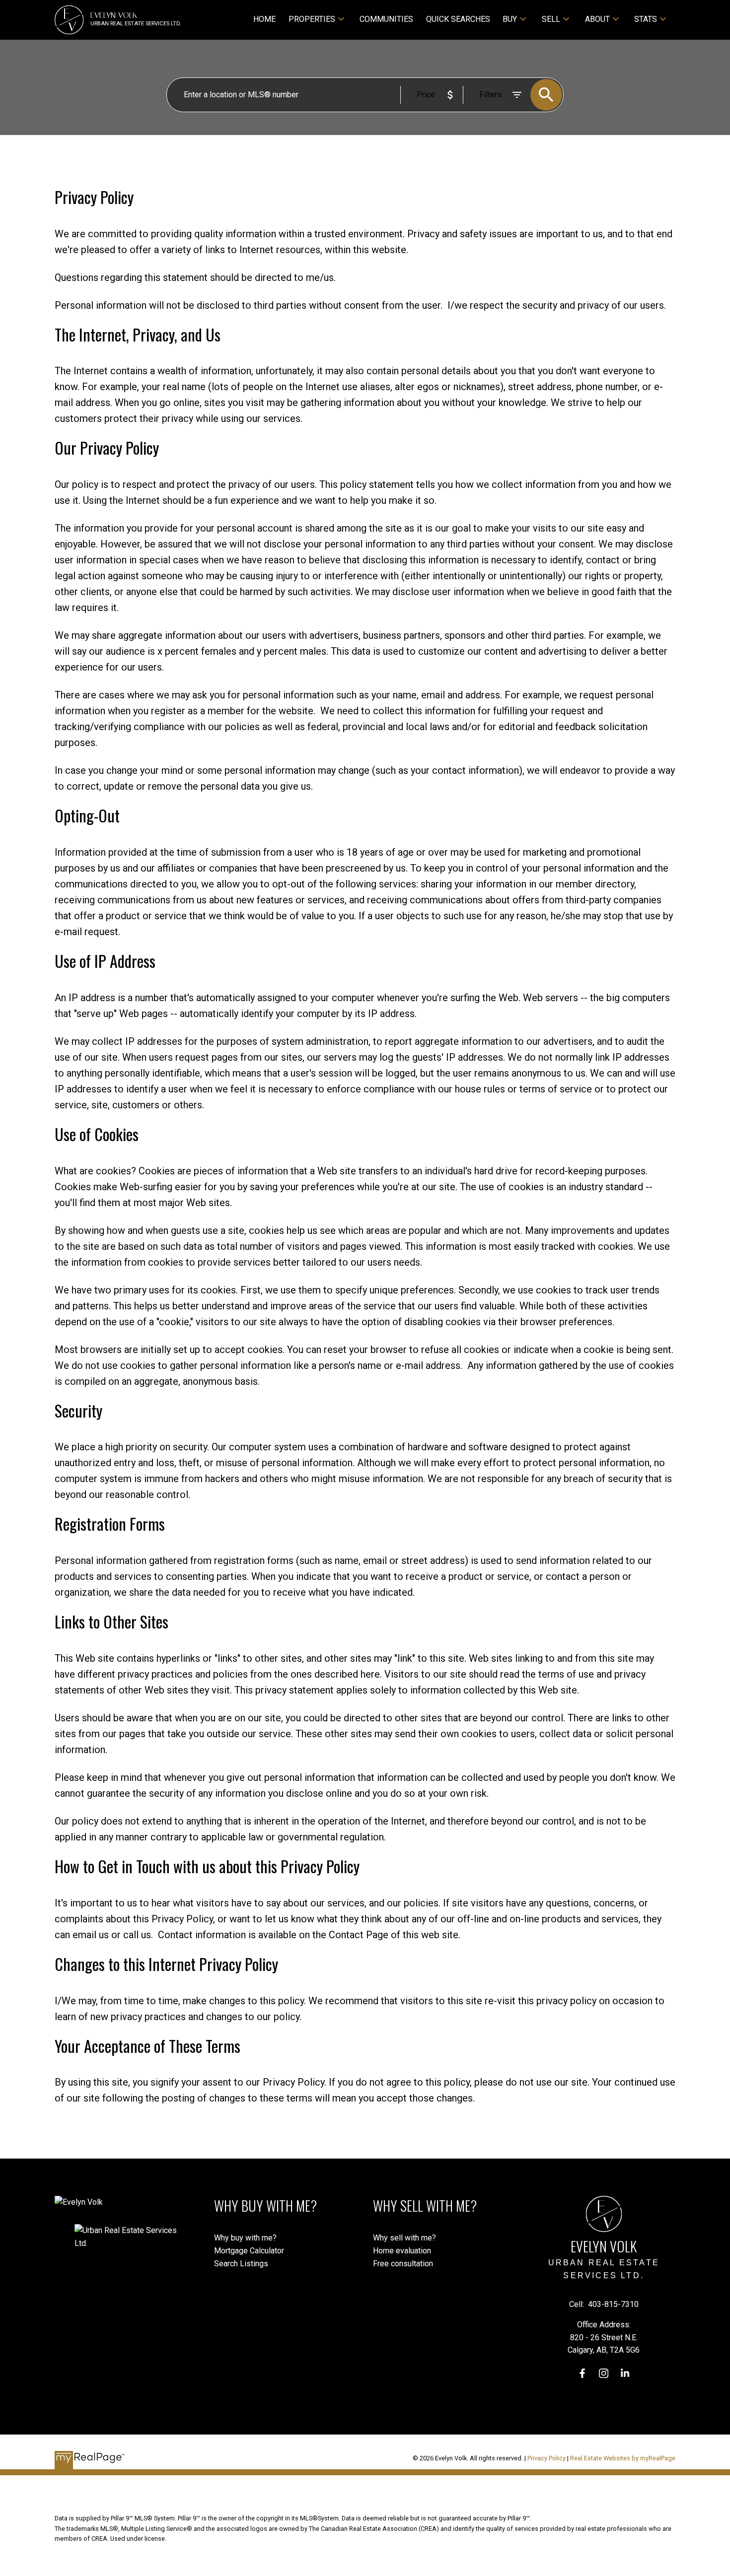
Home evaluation (402, 2251)
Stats (646, 19)
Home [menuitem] (264, 19)
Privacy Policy (547, 2458)
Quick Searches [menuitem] (458, 19)
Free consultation (403, 2264)
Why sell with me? (404, 2238)
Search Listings (241, 2264)
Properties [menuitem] (312, 19)
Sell (551, 19)
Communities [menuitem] (386, 19)
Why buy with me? (245, 2238)
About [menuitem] (597, 19)
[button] (582, 2373)
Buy (510, 19)
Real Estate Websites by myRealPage (623, 2458)
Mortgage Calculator (249, 2251)
